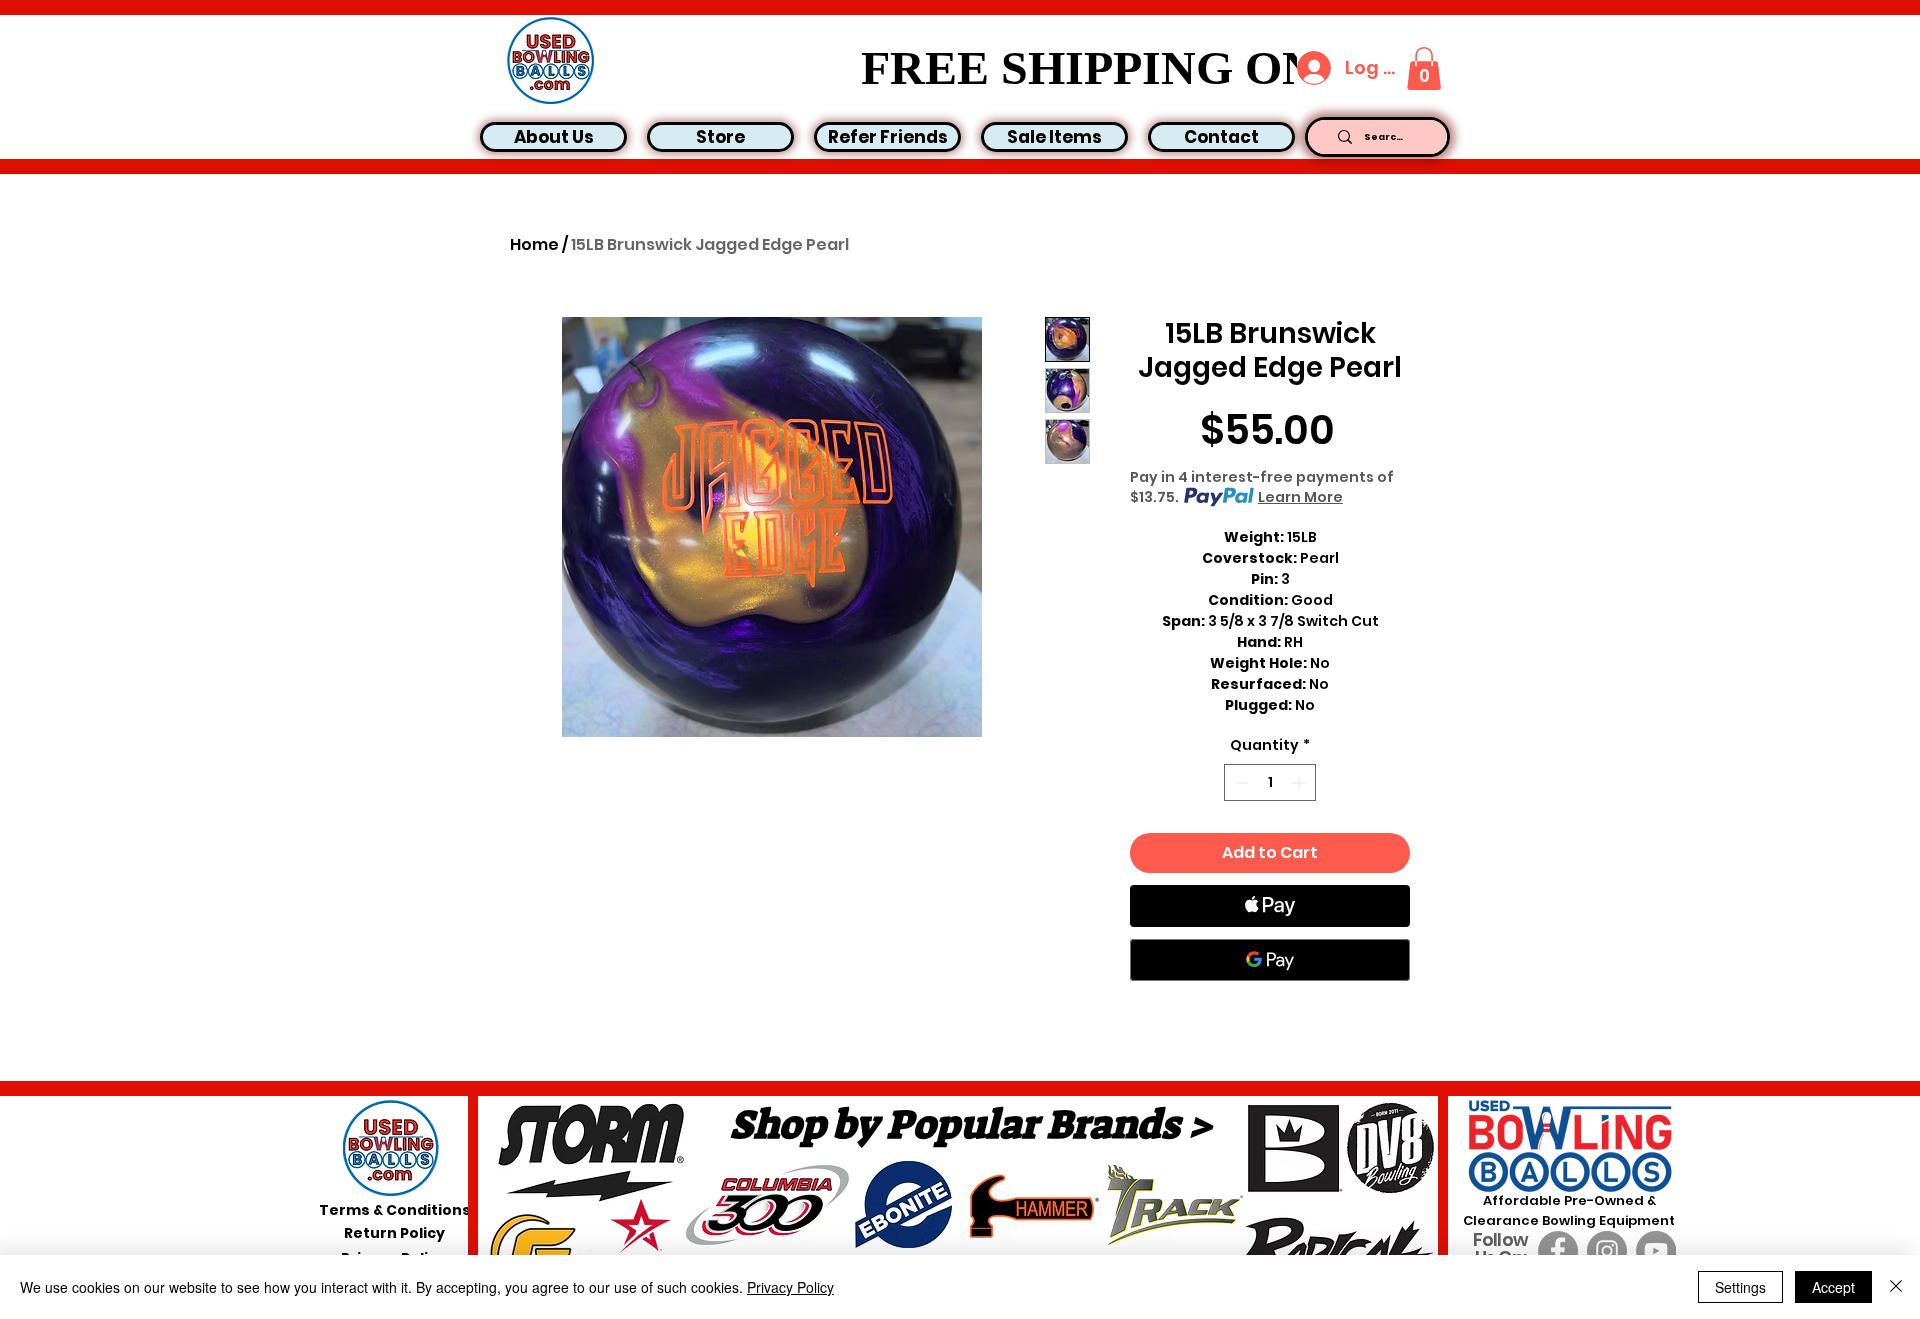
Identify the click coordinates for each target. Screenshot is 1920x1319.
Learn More (1300, 497)
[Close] (1896, 1287)
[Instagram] (1607, 1251)
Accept (1833, 1287)
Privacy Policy (790, 1287)
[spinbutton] (1270, 782)
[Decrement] (1239, 782)
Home (534, 244)
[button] (1424, 68)
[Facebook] (1558, 1251)
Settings (1740, 1287)
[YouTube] (1656, 1251)
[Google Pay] (1270, 960)
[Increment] (1300, 782)
